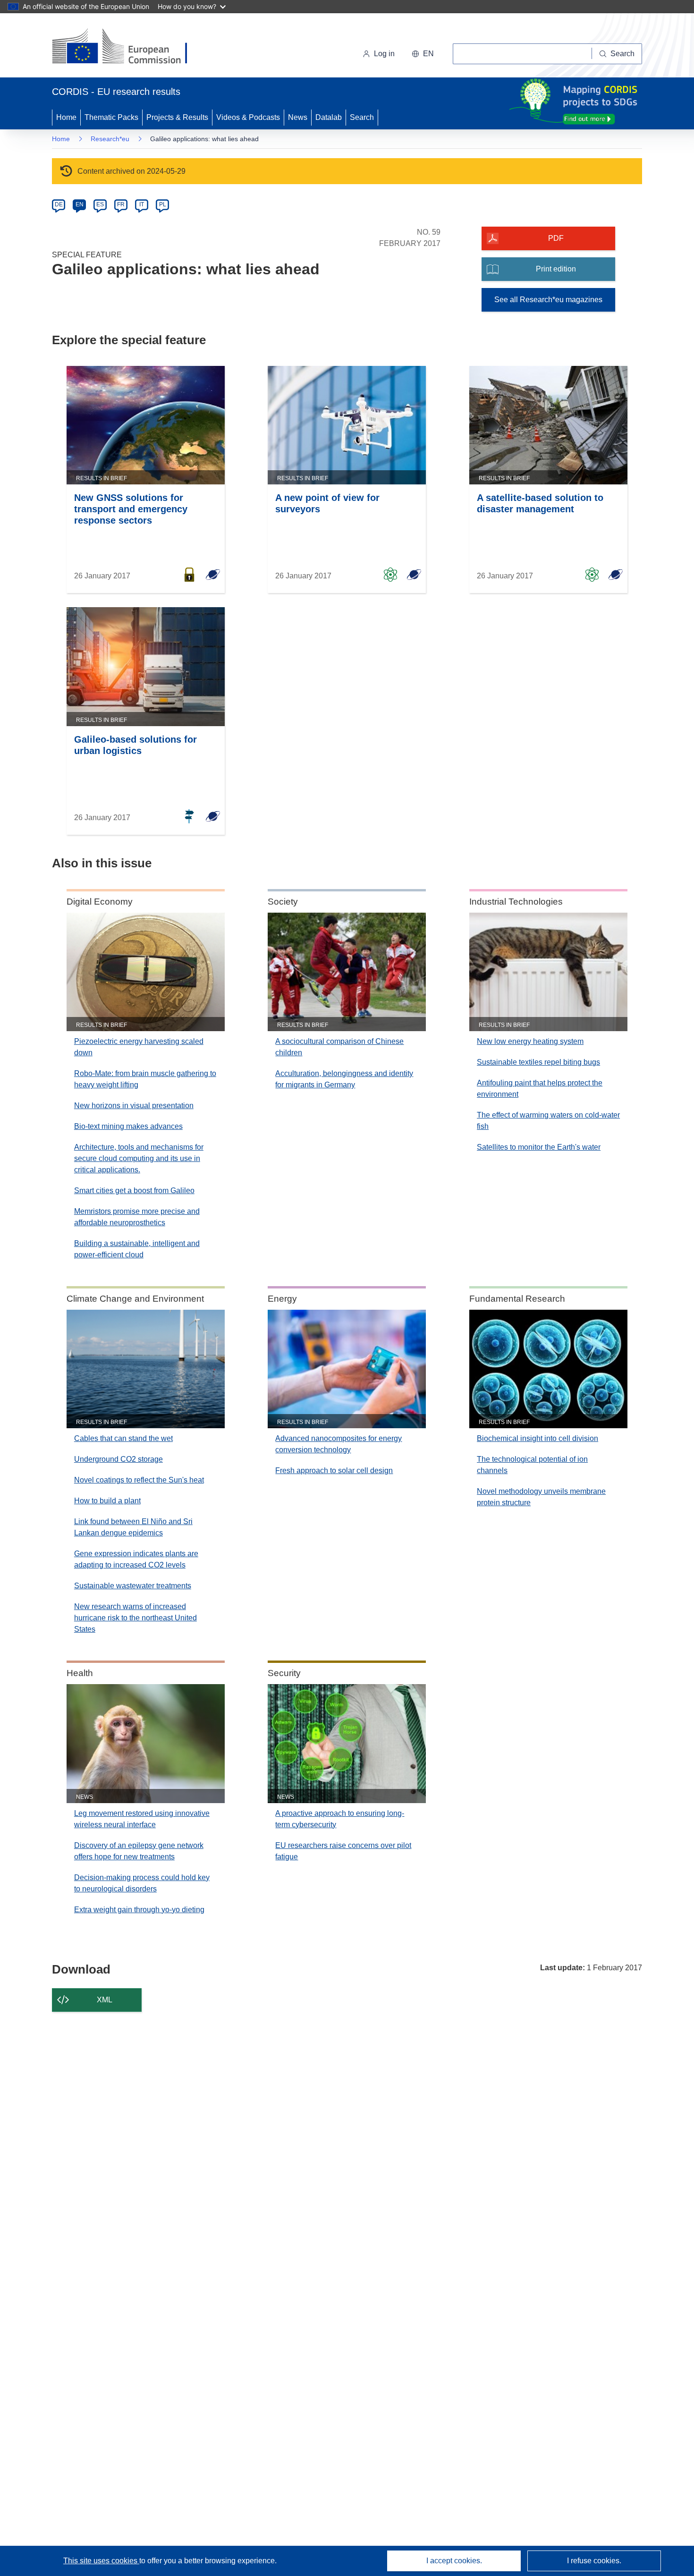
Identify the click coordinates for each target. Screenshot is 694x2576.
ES (100, 204)
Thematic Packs (111, 117)
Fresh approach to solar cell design (334, 1470)
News (298, 117)
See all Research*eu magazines (548, 300)
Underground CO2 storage (118, 1459)
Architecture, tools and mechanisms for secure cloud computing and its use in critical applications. (139, 1158)
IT (142, 204)
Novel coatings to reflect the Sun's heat (139, 1480)
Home (66, 117)
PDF (556, 238)
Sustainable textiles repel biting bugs (538, 1062)
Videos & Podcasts (248, 117)
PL (163, 204)
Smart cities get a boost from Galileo (134, 1191)
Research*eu (110, 139)
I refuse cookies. (594, 2561)
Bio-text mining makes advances (128, 1126)
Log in (384, 54)
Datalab (329, 117)
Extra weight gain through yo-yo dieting (139, 1910)
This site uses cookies (101, 2561)
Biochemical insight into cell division (537, 1438)
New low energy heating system (530, 1041)
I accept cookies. (454, 2561)
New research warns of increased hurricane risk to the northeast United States (135, 1618)
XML (105, 2000)
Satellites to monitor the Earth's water (539, 1147)
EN (80, 204)
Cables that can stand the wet (123, 1438)
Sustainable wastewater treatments (133, 1586)
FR (121, 204)
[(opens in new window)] (128, 47)
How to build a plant (107, 1501)
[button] (423, 54)
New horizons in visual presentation (134, 1106)
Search (362, 117)
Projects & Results (177, 117)
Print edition (556, 269)
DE (59, 204)
